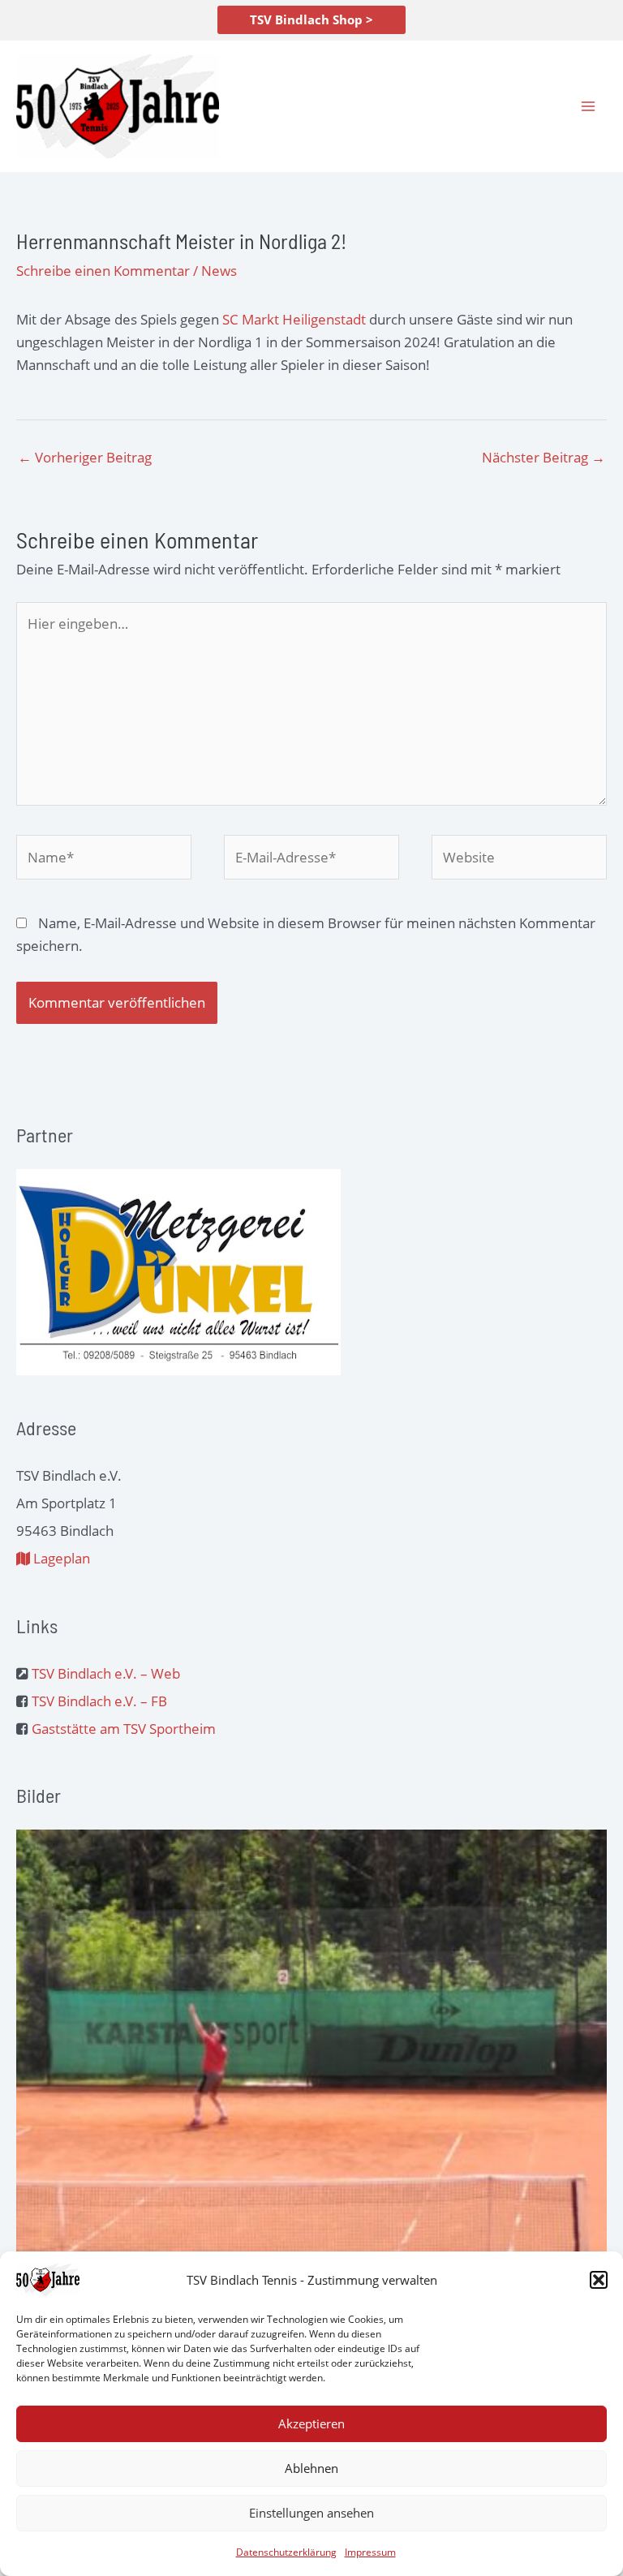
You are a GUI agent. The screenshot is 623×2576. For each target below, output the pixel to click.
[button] (599, 2280)
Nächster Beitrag (544, 457)
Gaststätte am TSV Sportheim (124, 1729)
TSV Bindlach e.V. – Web (106, 1673)
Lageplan (60, 1558)
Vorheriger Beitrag (85, 457)
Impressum (370, 2552)
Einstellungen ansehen (311, 2513)
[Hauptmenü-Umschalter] (589, 106)
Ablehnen (311, 2468)
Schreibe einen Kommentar (103, 271)
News (219, 271)
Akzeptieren (311, 2423)
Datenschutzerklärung (286, 2552)
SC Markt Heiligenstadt (294, 319)
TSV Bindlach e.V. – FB (99, 1701)
